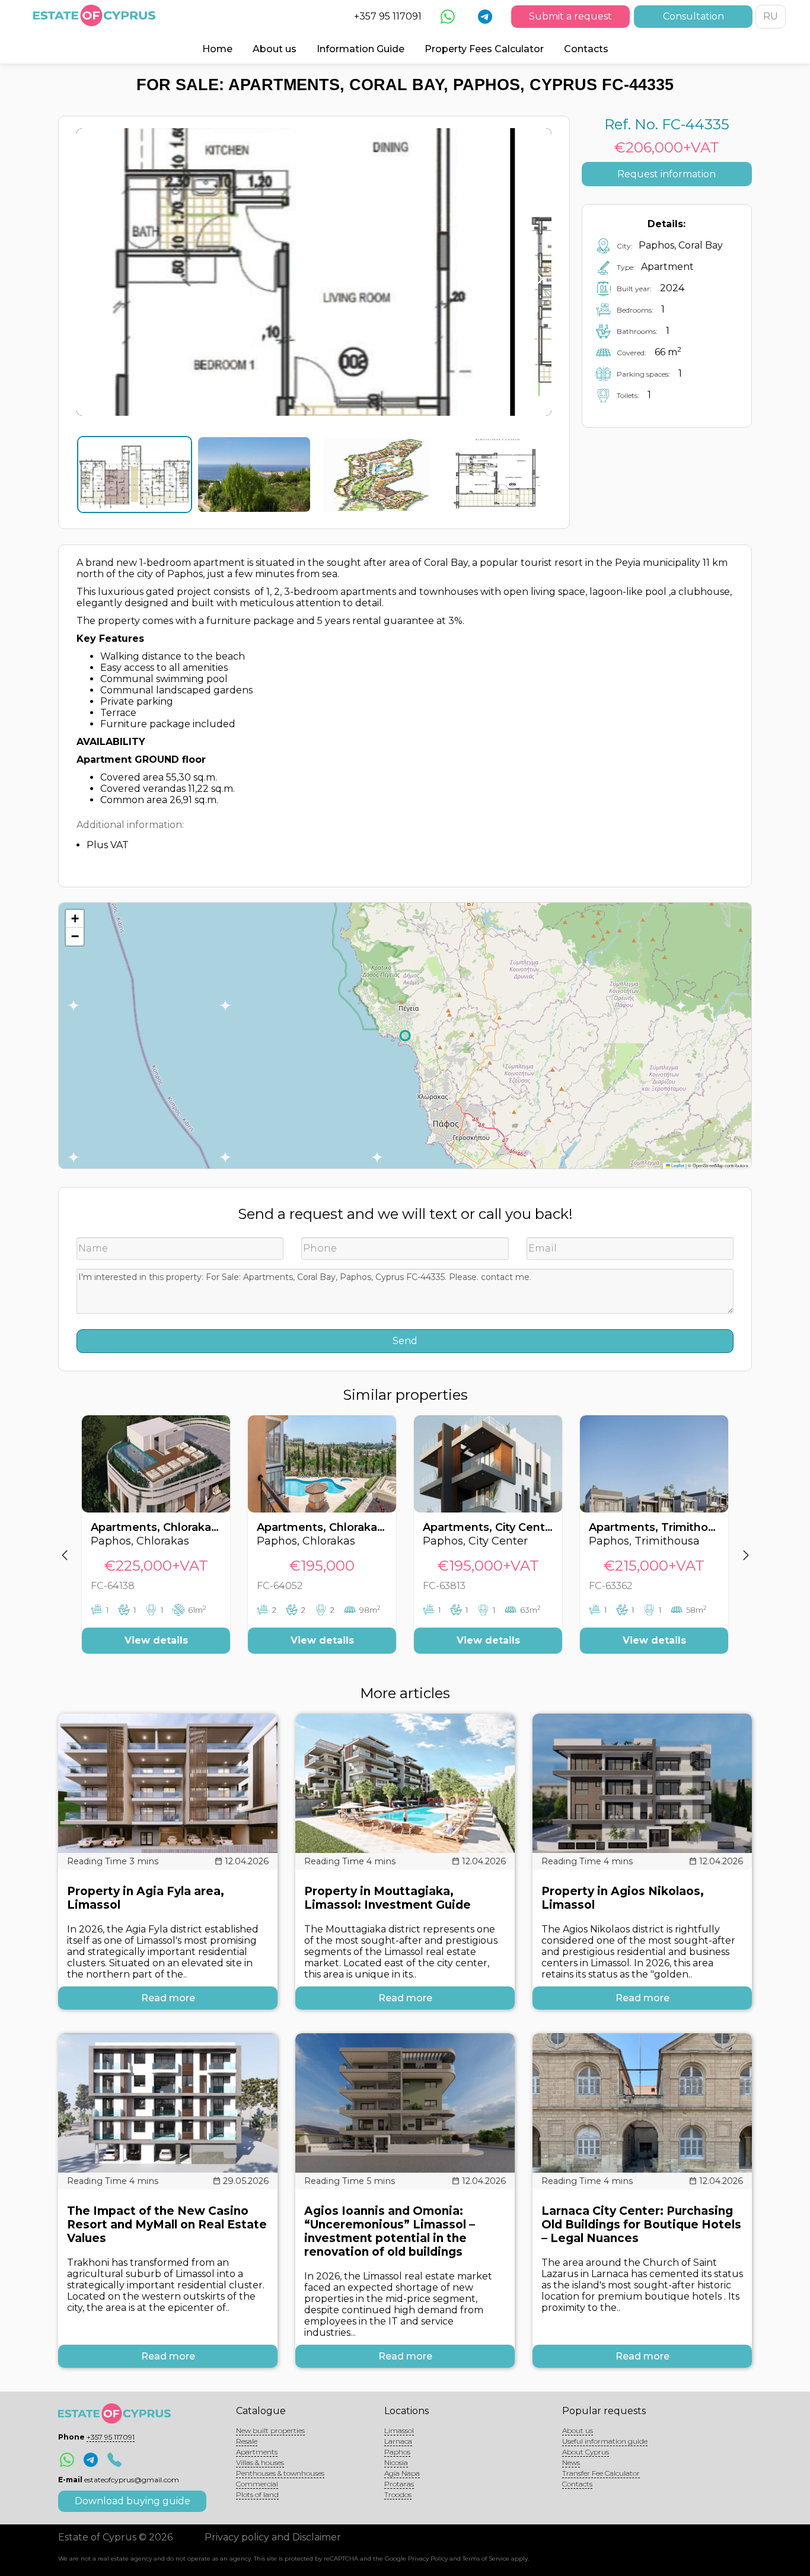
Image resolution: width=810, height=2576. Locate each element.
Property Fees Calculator (484, 49)
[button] (75, 919)
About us (275, 49)
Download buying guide (133, 2501)
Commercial (257, 2484)
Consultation (693, 16)
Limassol (399, 2430)
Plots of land (257, 2494)
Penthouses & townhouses (280, 2473)
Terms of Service (486, 2559)
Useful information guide (605, 2441)
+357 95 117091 (388, 16)
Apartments (257, 2452)
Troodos (398, 2494)
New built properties (270, 2430)
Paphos (397, 2452)
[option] (156, 1543)
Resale (247, 2441)
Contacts (586, 49)
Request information (667, 174)
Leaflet (677, 1165)
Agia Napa (402, 2473)
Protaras (399, 2484)
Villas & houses (260, 2462)
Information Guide (361, 49)
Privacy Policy (428, 2559)
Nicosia (396, 2462)
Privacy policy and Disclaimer (273, 2537)
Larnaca (398, 2441)
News (571, 2462)
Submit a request (570, 16)
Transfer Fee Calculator (601, 2473)
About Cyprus (586, 2452)
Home (217, 49)
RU (771, 16)
